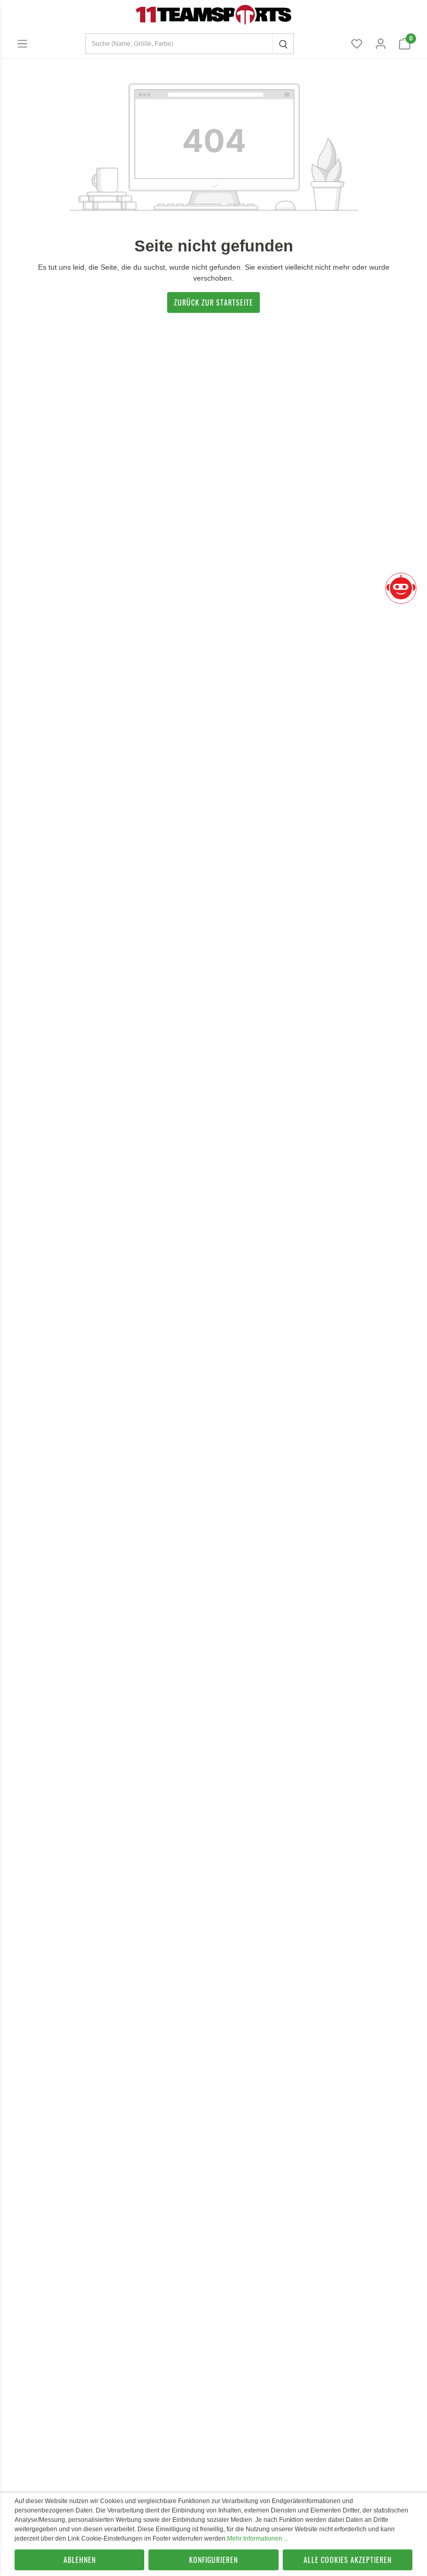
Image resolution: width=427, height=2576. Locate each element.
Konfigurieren (213, 2560)
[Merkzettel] (357, 44)
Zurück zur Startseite (213, 302)
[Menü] (22, 44)
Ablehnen (80, 2560)
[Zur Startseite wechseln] (213, 14)
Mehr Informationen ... (258, 2539)
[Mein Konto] (381, 44)
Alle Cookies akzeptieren (348, 2560)
